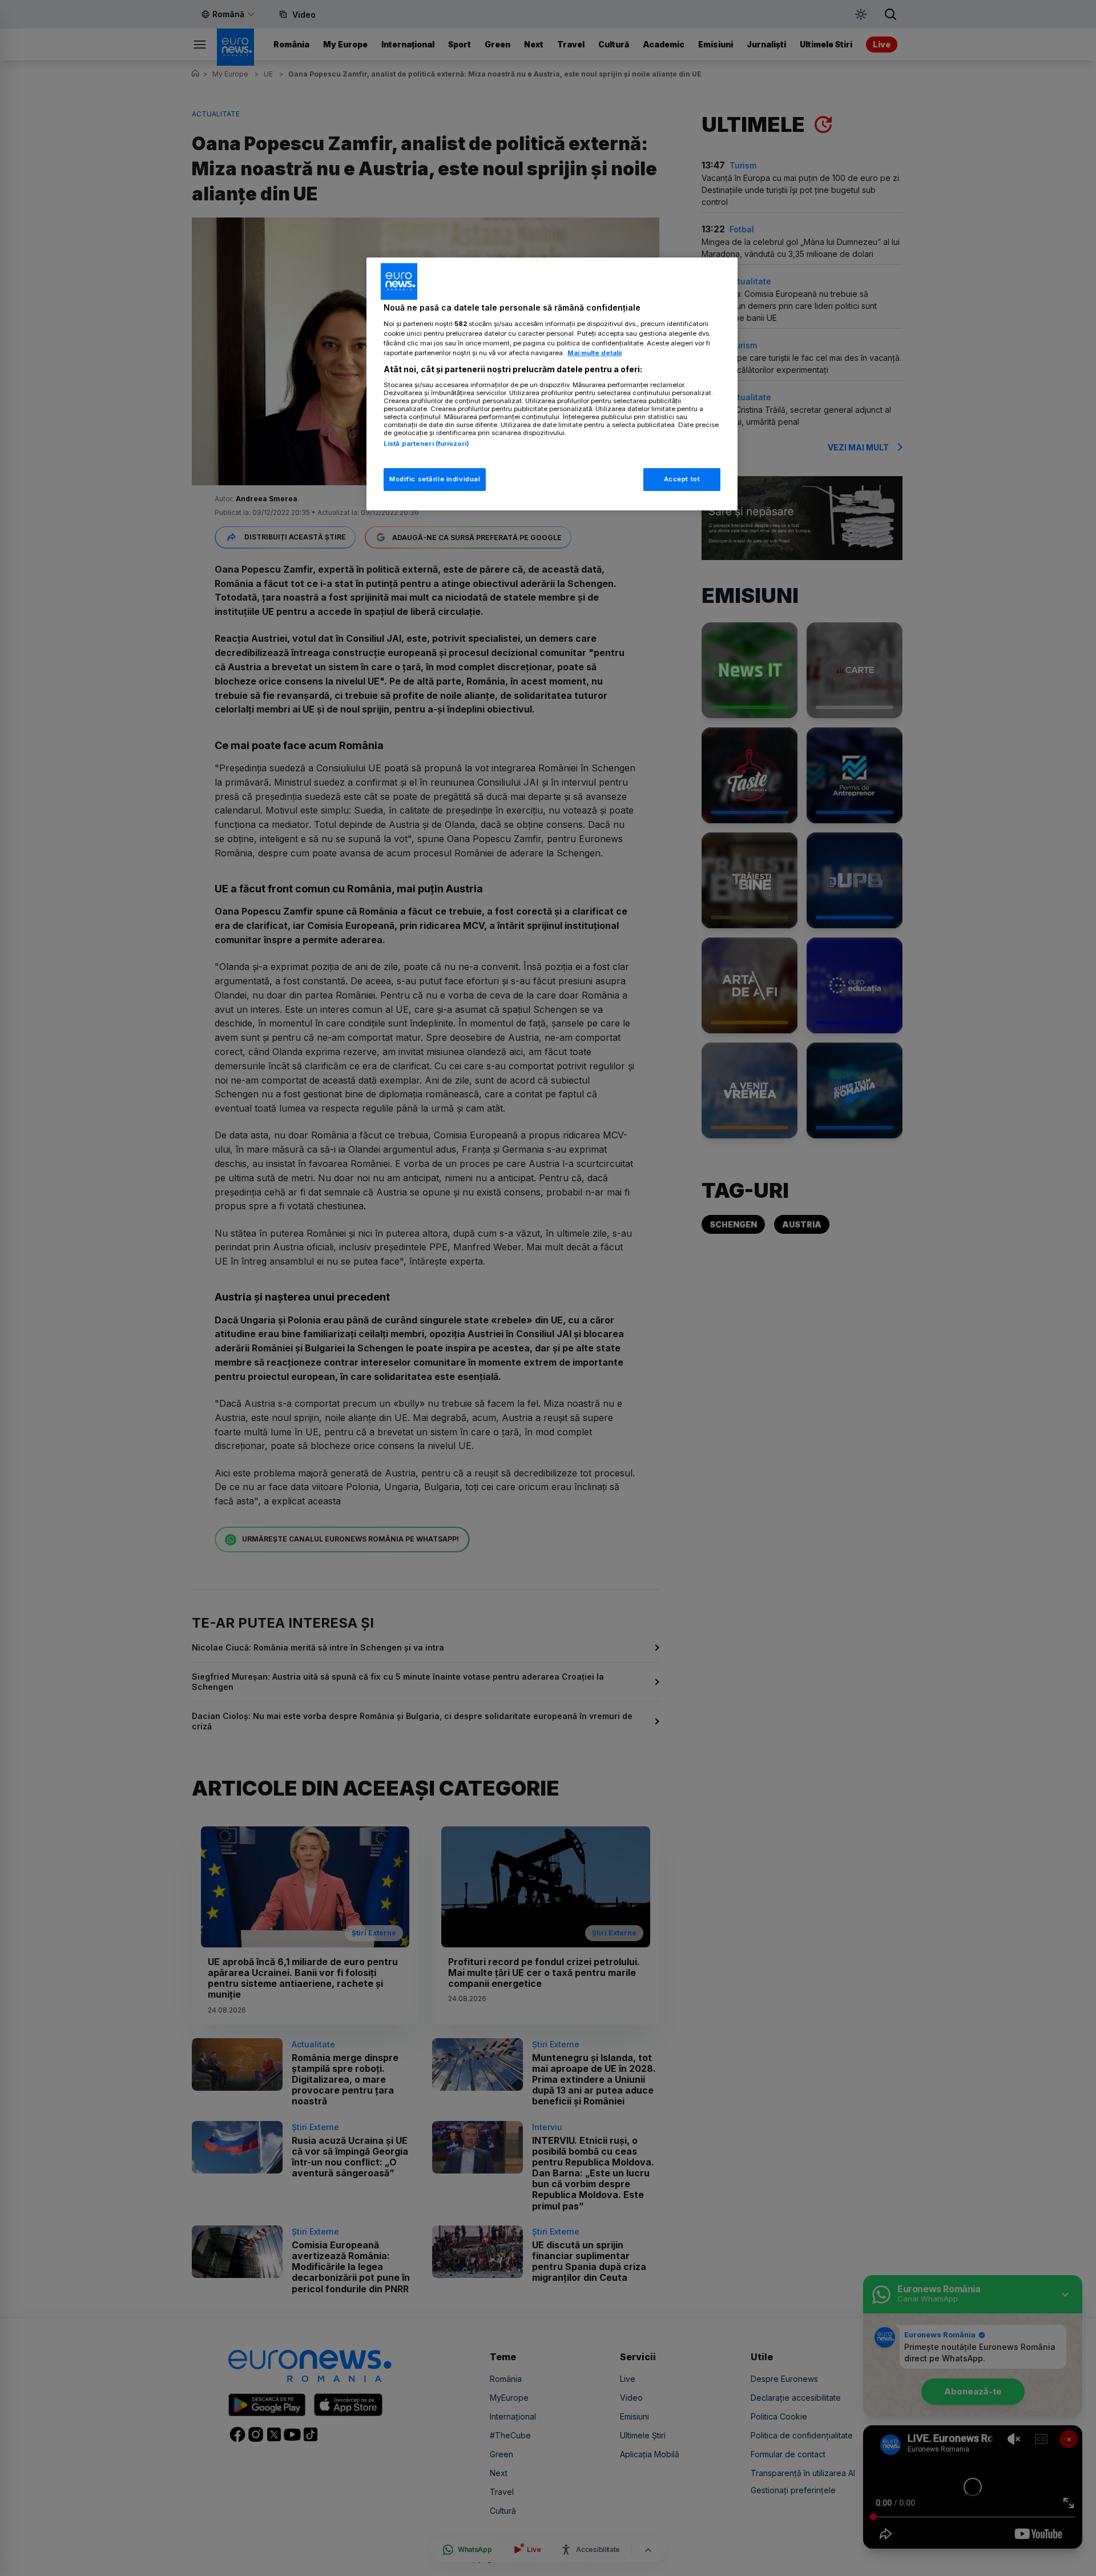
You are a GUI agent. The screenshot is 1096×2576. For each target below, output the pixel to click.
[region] (552, 384)
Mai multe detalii (595, 353)
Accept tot (682, 479)
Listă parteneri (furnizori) (426, 444)
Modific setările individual (435, 479)
